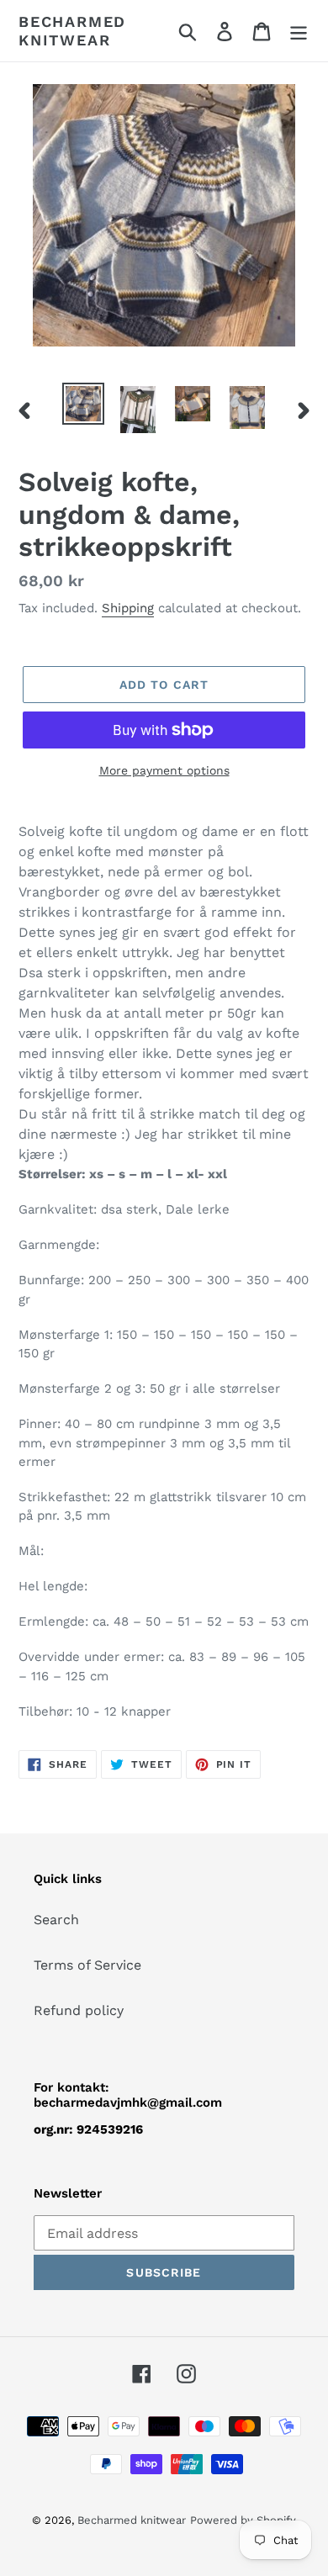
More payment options (164, 770)
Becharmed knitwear (72, 31)
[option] (84, 404)
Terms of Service (87, 1965)
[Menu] (299, 31)
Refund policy (79, 2010)
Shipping (128, 608)
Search (56, 1920)
